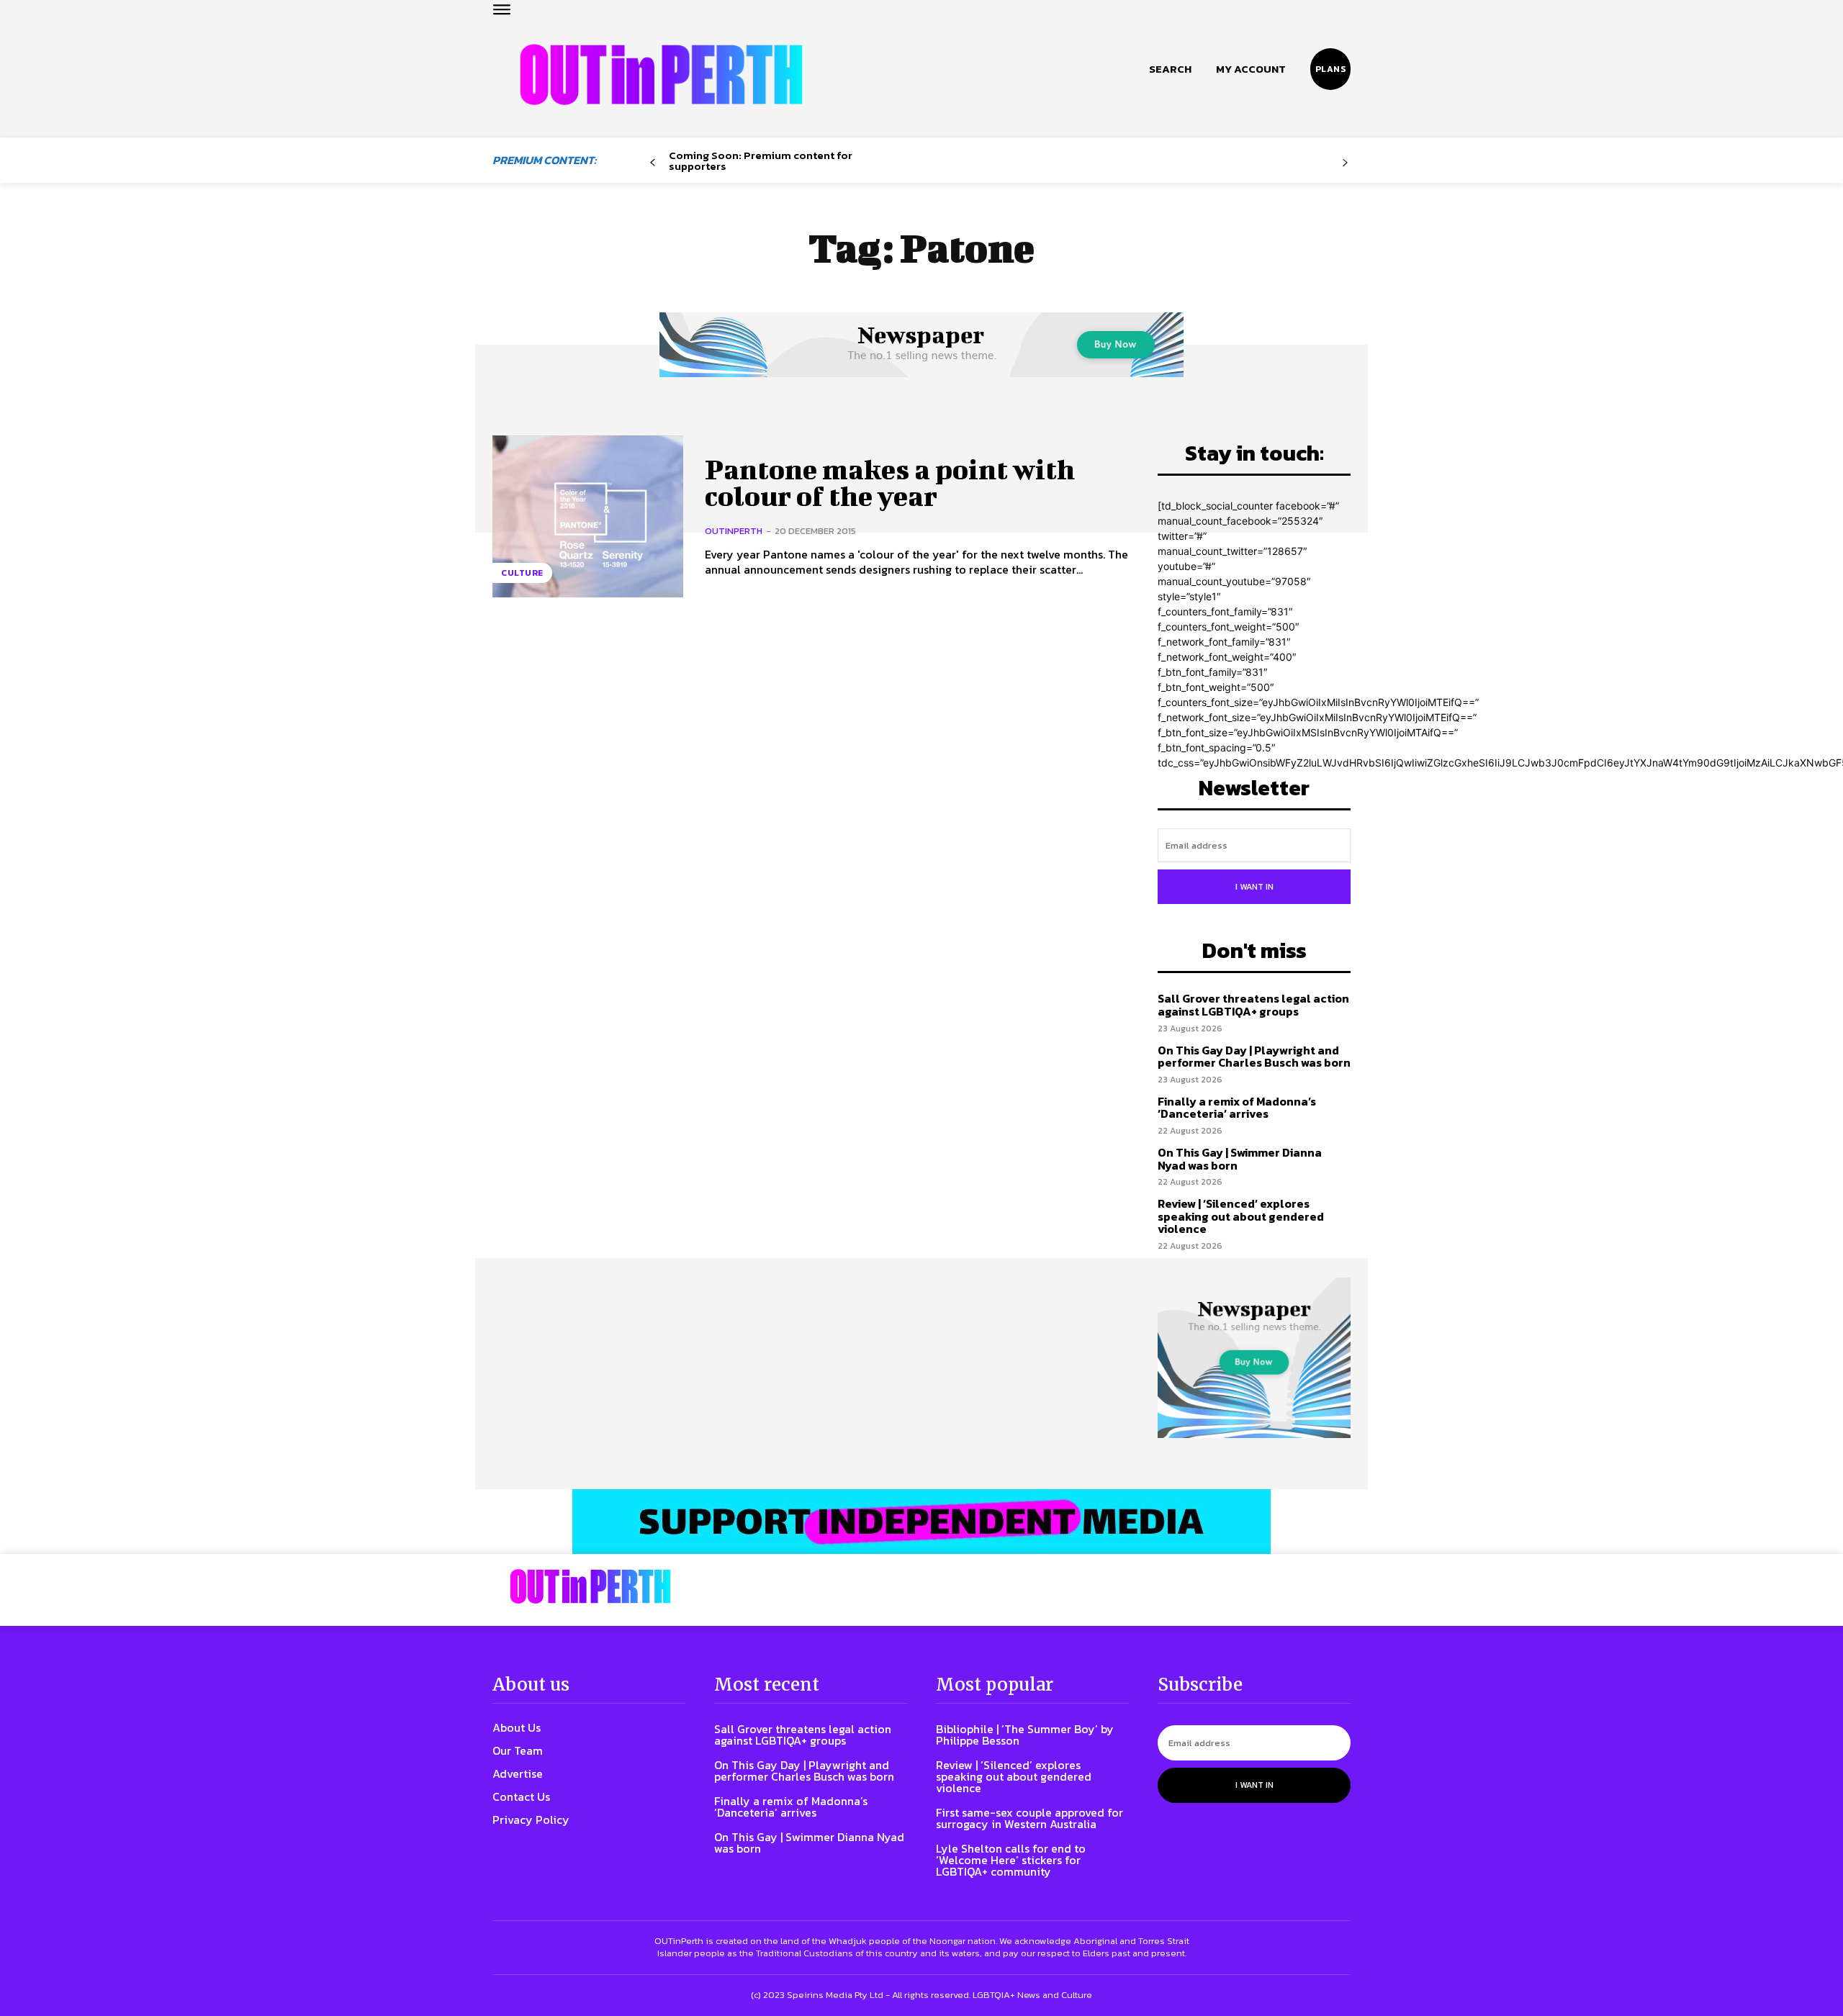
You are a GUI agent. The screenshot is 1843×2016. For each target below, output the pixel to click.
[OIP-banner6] (921, 1522)
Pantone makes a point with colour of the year (890, 483)
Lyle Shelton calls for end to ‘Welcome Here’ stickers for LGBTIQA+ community (1011, 1860)
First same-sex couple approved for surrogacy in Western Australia (1029, 1818)
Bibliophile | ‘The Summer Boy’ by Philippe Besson (1025, 1735)
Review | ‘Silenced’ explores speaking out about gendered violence (1241, 1216)
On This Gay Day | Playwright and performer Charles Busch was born (1254, 1057)
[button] (1170, 69)
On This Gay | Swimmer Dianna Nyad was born (1240, 1159)
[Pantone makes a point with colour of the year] (588, 516)
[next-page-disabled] (1345, 163)
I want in (1254, 887)
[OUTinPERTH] (661, 74)
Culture (522, 573)
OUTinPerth (734, 531)
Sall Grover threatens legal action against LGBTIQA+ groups (1253, 1005)
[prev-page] (653, 163)
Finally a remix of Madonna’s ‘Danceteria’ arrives (1237, 1108)
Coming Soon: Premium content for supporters (761, 161)
